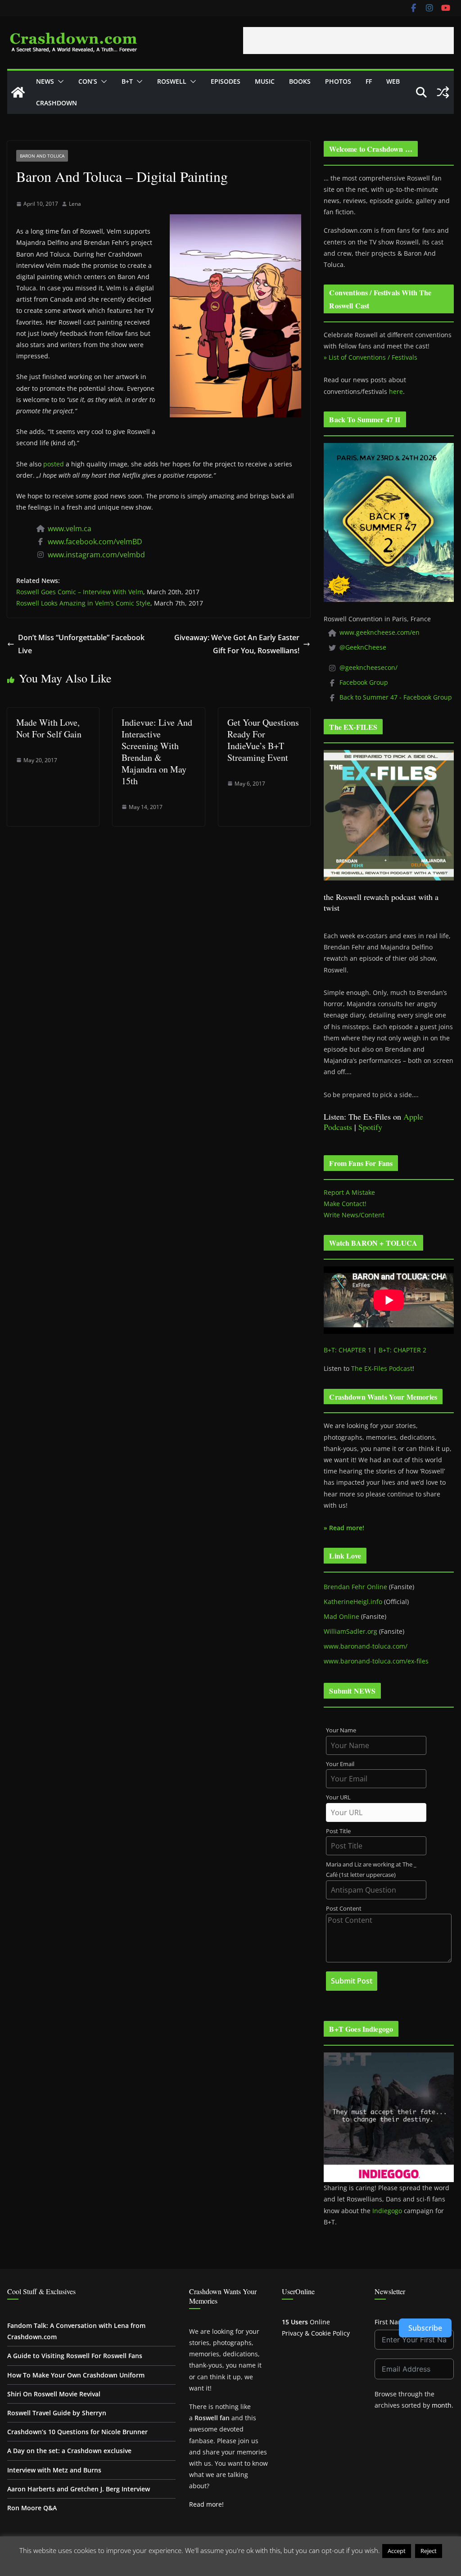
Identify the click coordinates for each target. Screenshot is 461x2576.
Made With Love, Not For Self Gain (49, 728)
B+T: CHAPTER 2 (402, 1350)
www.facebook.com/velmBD (95, 542)
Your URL (338, 1797)
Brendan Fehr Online (355, 1587)
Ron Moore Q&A (32, 2508)
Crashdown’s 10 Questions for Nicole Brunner (77, 2432)
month (442, 2405)
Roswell (172, 81)
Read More (231, 2564)
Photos (338, 81)
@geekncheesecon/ (368, 667)
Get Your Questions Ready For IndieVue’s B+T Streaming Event (263, 740)
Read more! (206, 2504)
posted (54, 464)
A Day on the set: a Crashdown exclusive (69, 2451)
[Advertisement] (348, 41)
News (45, 81)
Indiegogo (387, 2211)
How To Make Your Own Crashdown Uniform (76, 2375)
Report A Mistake (349, 1192)
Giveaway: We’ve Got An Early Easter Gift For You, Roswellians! (237, 644)
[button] (59, 81)
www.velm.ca (70, 529)
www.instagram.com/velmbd (96, 555)
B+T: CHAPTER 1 (348, 1350)
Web (393, 81)
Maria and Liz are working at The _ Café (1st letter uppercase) (371, 1870)
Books (300, 81)
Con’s (88, 81)
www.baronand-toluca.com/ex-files (376, 1661)
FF (369, 81)
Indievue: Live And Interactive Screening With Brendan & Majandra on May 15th (157, 752)
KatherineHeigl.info (353, 1602)
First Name (391, 2322)
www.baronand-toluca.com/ (366, 1646)
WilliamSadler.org (350, 1631)
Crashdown (56, 103)
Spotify (370, 1127)
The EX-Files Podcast (382, 1368)
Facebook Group (364, 682)
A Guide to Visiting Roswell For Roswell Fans (75, 2356)
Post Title (338, 1831)
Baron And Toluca (42, 156)
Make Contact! (345, 1204)
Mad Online (341, 1616)
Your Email (340, 1764)
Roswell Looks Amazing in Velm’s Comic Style (83, 603)
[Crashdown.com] (18, 92)
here (396, 391)
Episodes (226, 81)
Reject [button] (429, 2551)
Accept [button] (397, 2551)
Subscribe (425, 2328)
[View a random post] (443, 92)
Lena (75, 204)
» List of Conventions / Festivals (371, 357)
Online (306, 2322)
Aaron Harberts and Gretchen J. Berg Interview (79, 2489)
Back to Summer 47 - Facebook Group (396, 697)
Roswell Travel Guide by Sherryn (57, 2413)
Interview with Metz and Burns (54, 2470)
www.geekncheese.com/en (380, 632)
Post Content (344, 1909)
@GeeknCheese (363, 647)
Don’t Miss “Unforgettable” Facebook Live (81, 644)
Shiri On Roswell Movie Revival (54, 2394)
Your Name (341, 1730)
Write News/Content (354, 1215)
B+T (127, 81)
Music (265, 81)
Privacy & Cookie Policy (316, 2333)
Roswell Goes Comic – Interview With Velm (80, 592)
